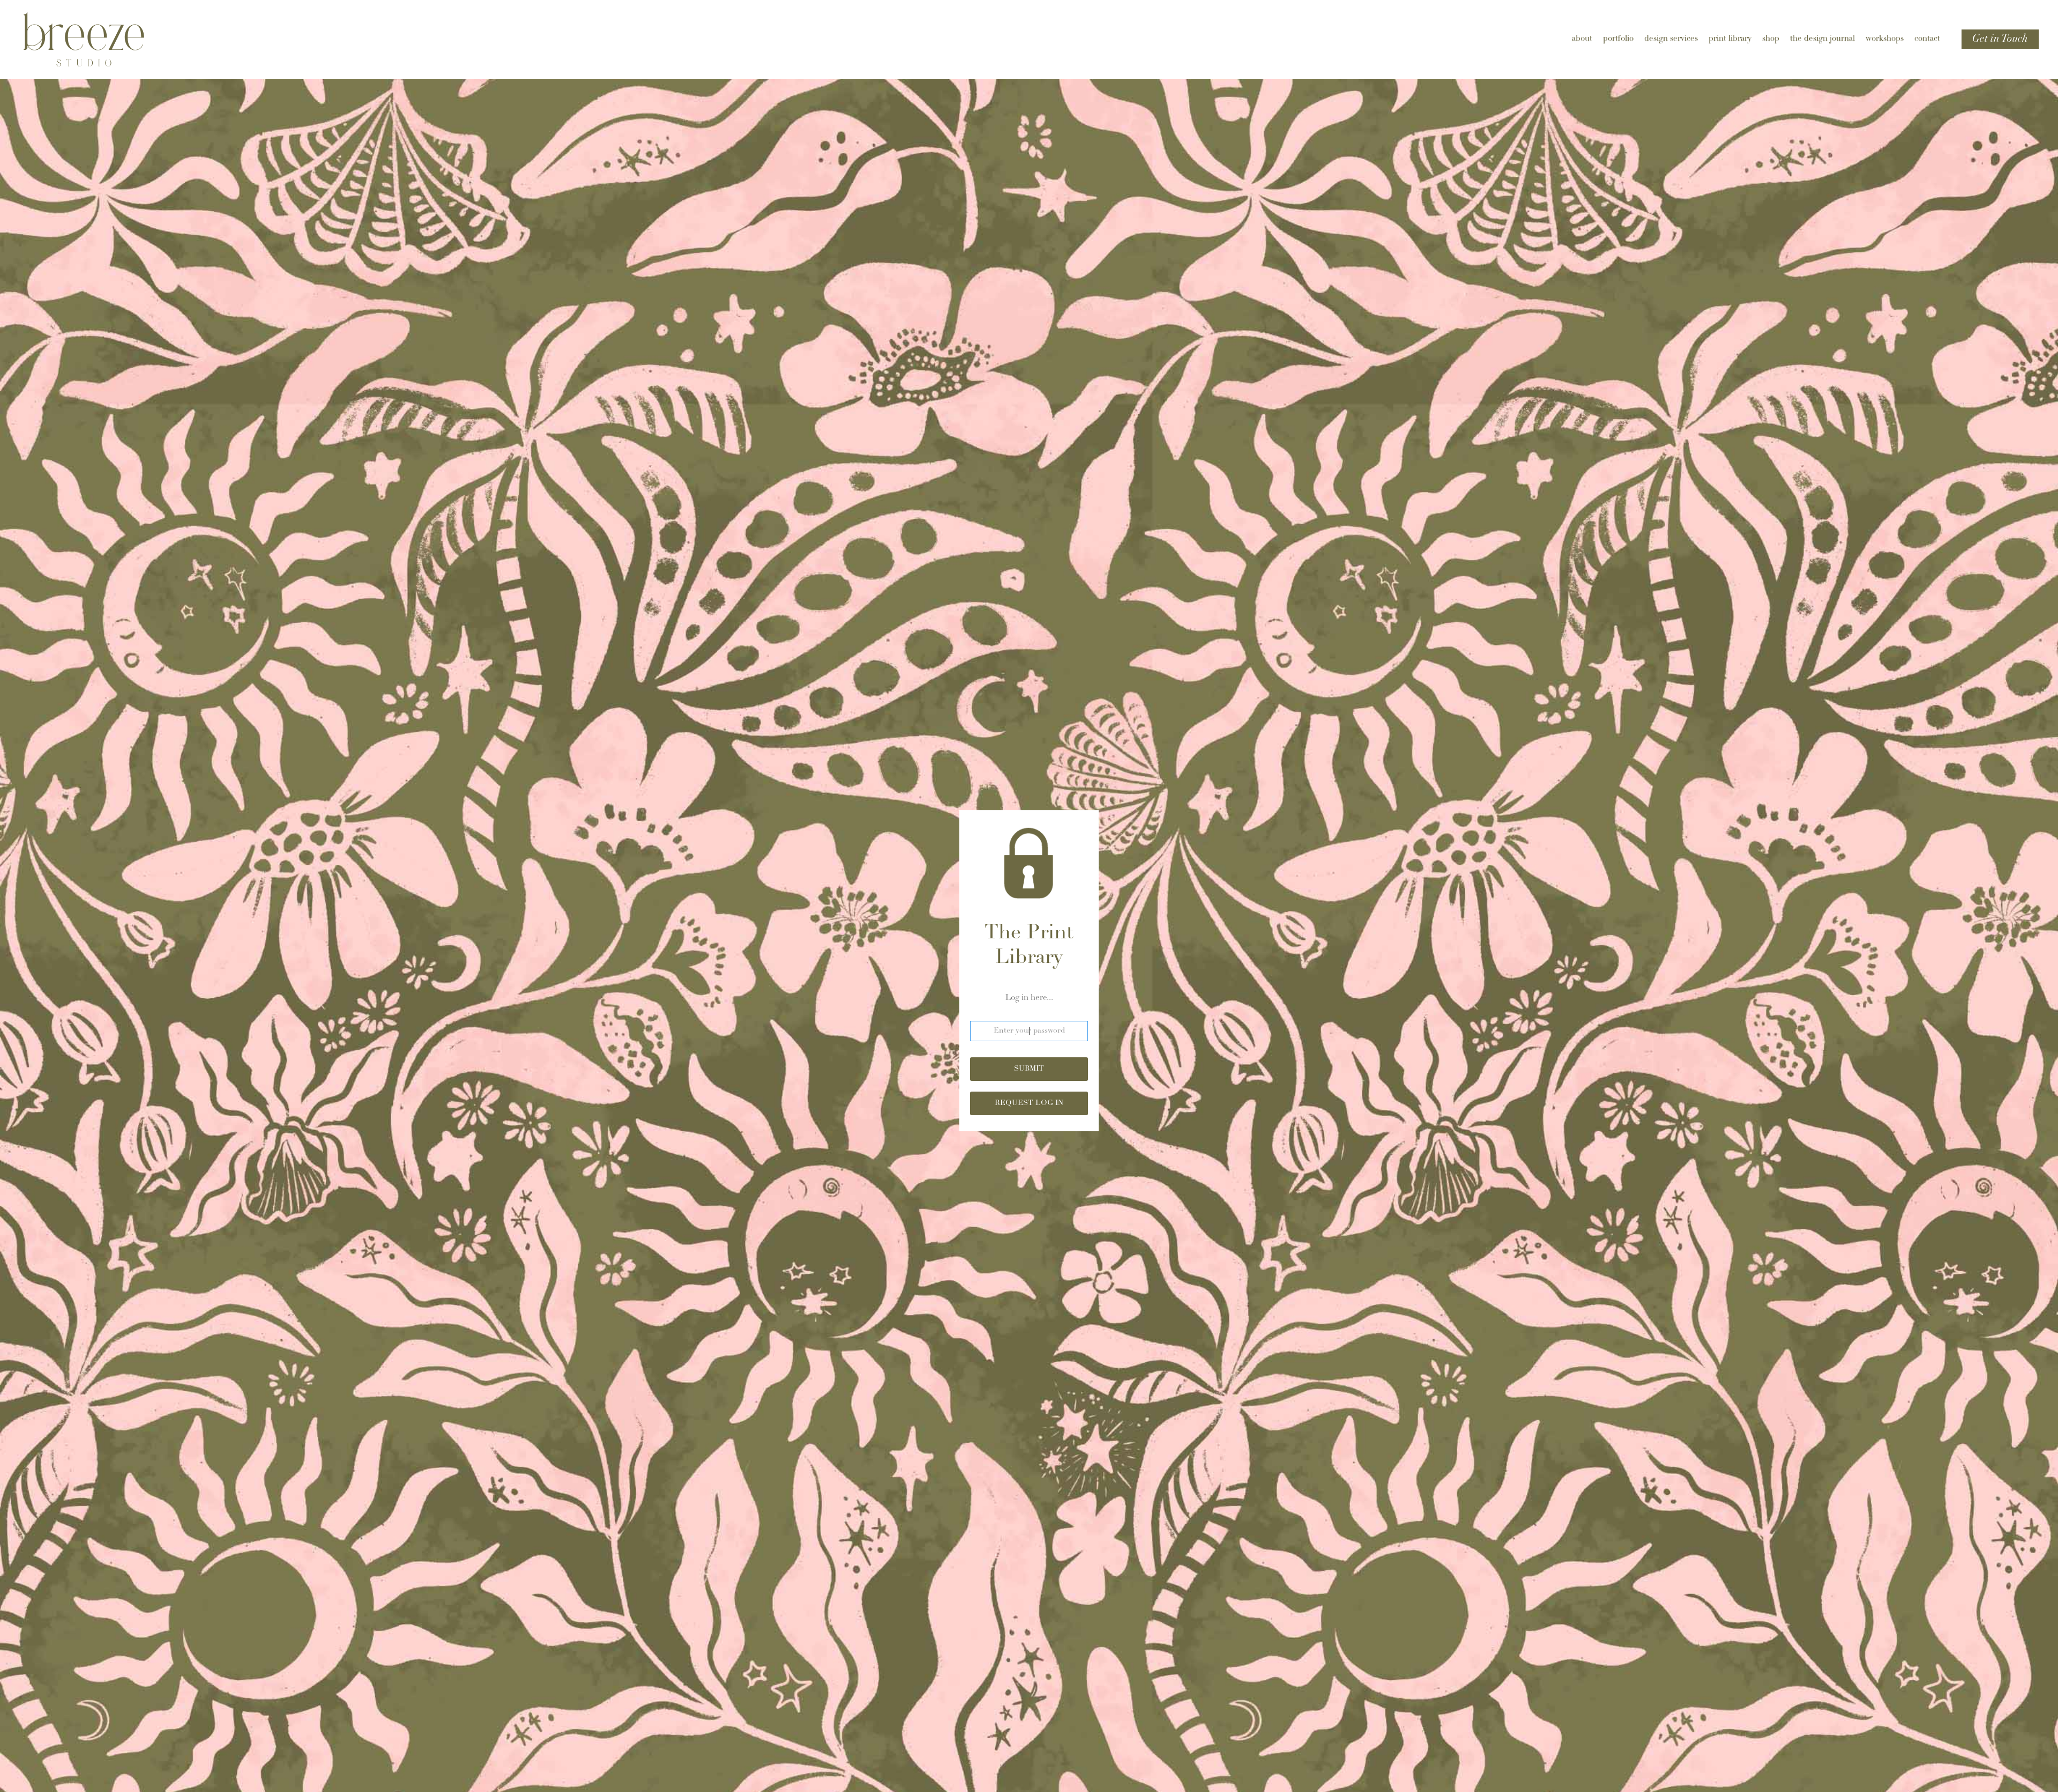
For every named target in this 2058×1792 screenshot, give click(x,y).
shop (1771, 39)
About (1582, 39)
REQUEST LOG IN (1029, 1103)
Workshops (1885, 39)
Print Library (1730, 39)
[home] (100, 39)
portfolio (1618, 39)
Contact (1927, 39)
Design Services (1671, 39)
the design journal (1822, 39)
